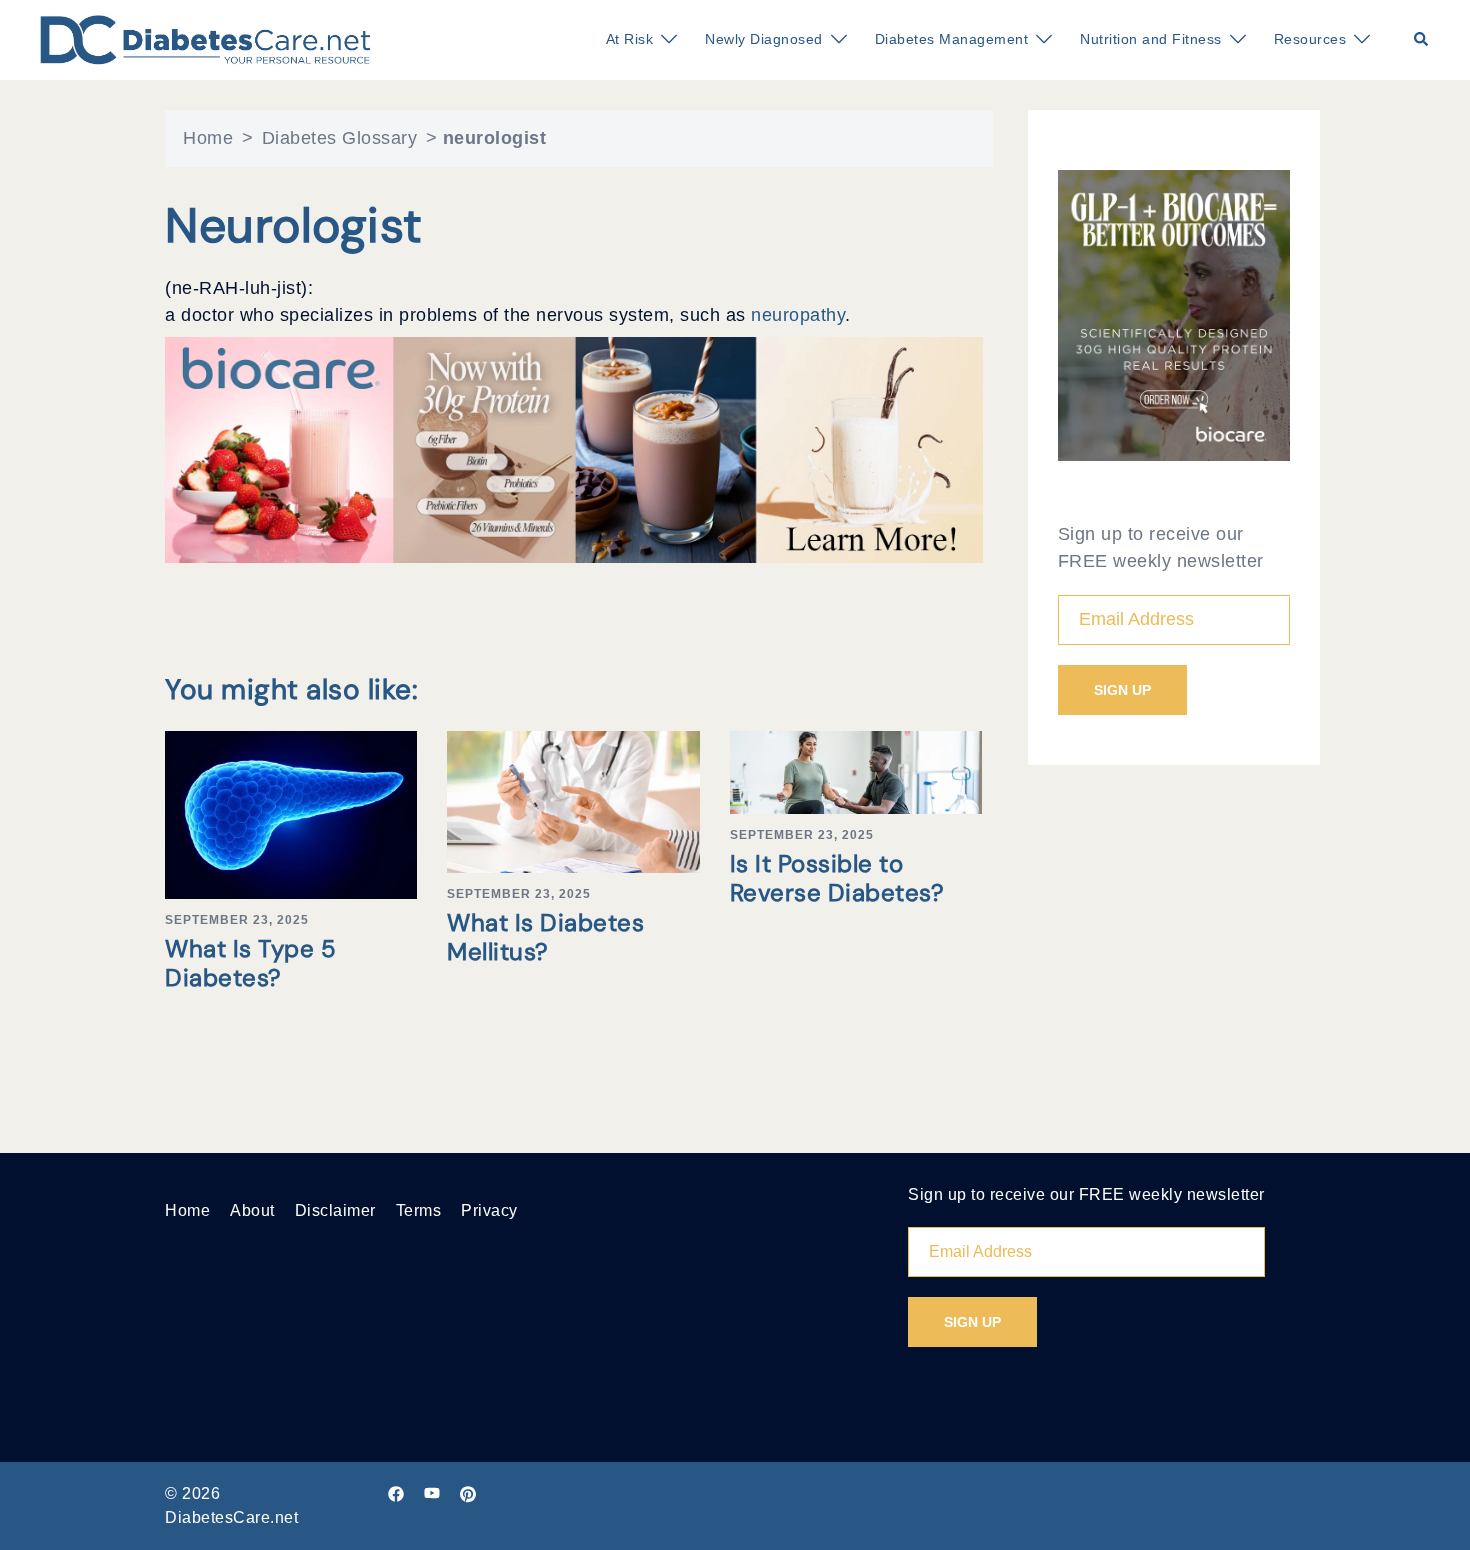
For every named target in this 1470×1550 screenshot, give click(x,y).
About (252, 1210)
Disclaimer (335, 1210)
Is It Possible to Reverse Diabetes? (837, 878)
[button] (1422, 40)
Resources (1310, 39)
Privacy (489, 1210)
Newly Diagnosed (764, 39)
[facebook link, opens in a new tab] (396, 1493)
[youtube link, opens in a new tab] (432, 1493)
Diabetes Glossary (340, 138)
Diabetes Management (952, 39)
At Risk (630, 39)
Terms (419, 1210)
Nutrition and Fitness (1151, 39)
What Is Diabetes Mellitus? (545, 937)
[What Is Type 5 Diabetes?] (291, 814)
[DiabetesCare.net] (205, 39)
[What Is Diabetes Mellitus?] (573, 800)
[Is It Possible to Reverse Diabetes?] (856, 771)
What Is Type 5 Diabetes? (250, 963)
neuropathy (798, 315)
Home (208, 138)
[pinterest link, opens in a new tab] (468, 1493)
